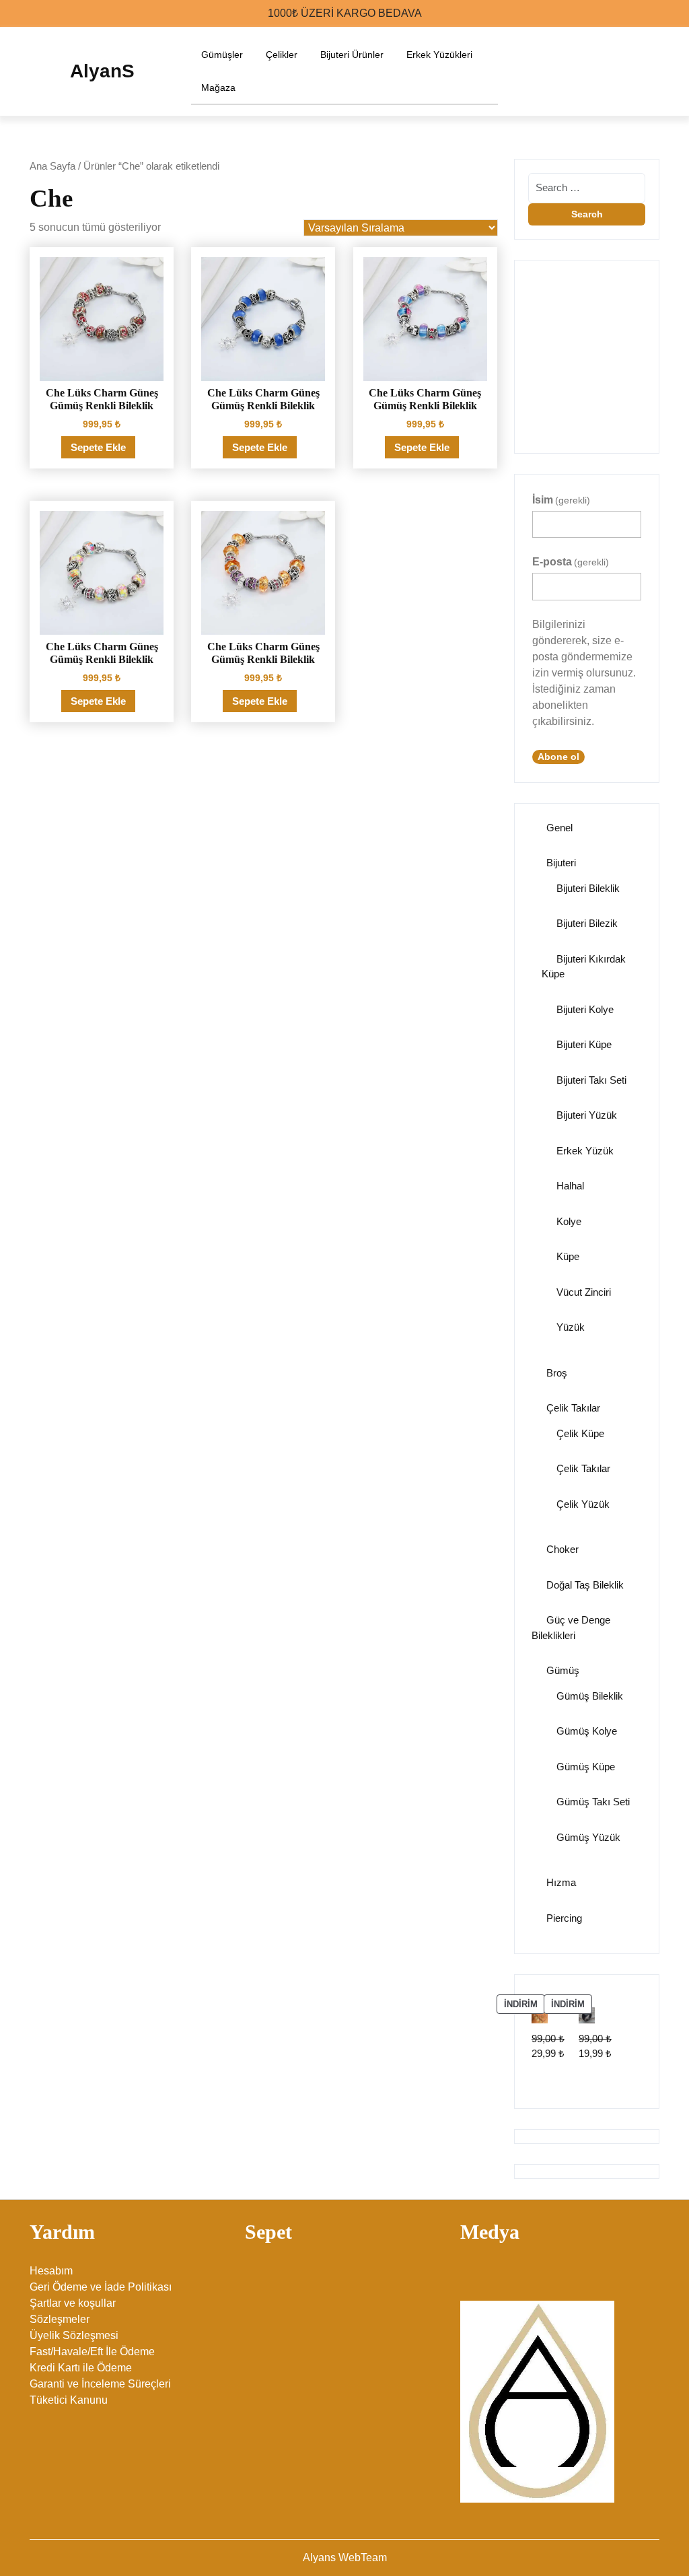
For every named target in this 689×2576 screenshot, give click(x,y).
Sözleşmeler (60, 2319)
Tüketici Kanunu (69, 2400)
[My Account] (629, 71)
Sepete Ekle (98, 447)
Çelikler (282, 55)
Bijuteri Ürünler (352, 55)
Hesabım (51, 2271)
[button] (534, 349)
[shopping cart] (655, 71)
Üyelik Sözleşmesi (74, 2335)
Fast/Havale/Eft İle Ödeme (92, 2352)
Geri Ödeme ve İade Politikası (101, 2287)
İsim (561, 500)
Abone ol (558, 757)
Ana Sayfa (52, 166)
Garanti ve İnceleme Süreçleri (100, 2384)
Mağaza (218, 88)
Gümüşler (222, 55)
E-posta (571, 562)
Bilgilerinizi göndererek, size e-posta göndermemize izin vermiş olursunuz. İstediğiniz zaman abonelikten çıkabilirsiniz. (584, 673)
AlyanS (102, 71)
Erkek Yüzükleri (439, 55)
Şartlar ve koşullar (73, 2303)
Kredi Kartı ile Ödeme (81, 2368)
